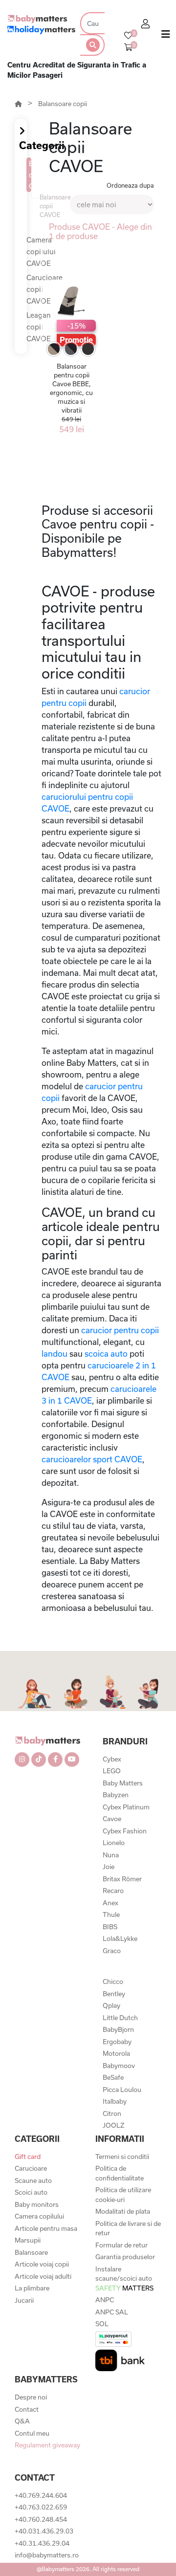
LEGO (112, 1771)
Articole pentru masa (46, 2228)
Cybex (112, 1759)
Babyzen (116, 1795)
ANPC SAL (112, 2312)
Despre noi (31, 2397)
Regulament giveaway (47, 2445)
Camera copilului (39, 2216)
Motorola (116, 2053)
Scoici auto (31, 2192)
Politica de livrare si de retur (128, 2228)
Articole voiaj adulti (43, 2276)
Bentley (114, 1994)
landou (55, 1354)
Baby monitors (37, 2204)
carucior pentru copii (120, 1330)
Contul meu (32, 2433)
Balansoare (31, 2252)
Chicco (113, 1982)
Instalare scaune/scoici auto (124, 2279)
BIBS (110, 1927)
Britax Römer (122, 1879)
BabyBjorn (118, 2029)
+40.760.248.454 (41, 2519)
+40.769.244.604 (41, 2495)
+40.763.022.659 (41, 2507)
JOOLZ (113, 2125)
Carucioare (31, 2168)
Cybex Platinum (126, 1807)
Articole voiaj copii (42, 2264)
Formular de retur (121, 2245)
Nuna (111, 1855)
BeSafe (113, 2077)
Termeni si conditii (122, 2157)
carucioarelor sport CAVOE (92, 1459)
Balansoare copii (63, 104)
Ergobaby (117, 2042)
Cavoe (112, 1819)
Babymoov (119, 2066)
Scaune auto (33, 2180)
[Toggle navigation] (166, 36)
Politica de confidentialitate (120, 2173)
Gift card (28, 2157)
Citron (112, 2114)
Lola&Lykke (120, 1938)
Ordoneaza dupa (130, 185)
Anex (110, 1903)
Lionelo (114, 1843)
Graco (112, 1951)
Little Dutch (120, 2018)
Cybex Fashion (125, 1831)
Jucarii (24, 2300)
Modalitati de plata (123, 2211)
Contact (27, 2409)
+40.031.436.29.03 (44, 2531)
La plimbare (32, 2288)
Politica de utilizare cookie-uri (123, 2195)
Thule (111, 1915)
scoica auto (106, 1354)
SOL (102, 2324)
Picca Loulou (122, 2090)
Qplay (111, 2005)
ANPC (105, 2300)
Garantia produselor (125, 2257)
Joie (109, 1867)
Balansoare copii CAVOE (30, 175)
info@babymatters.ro (47, 2555)
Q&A (22, 2421)
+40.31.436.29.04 (42, 2543)
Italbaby (115, 2101)
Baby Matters (123, 1783)
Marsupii (28, 2240)
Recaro (113, 1891)
